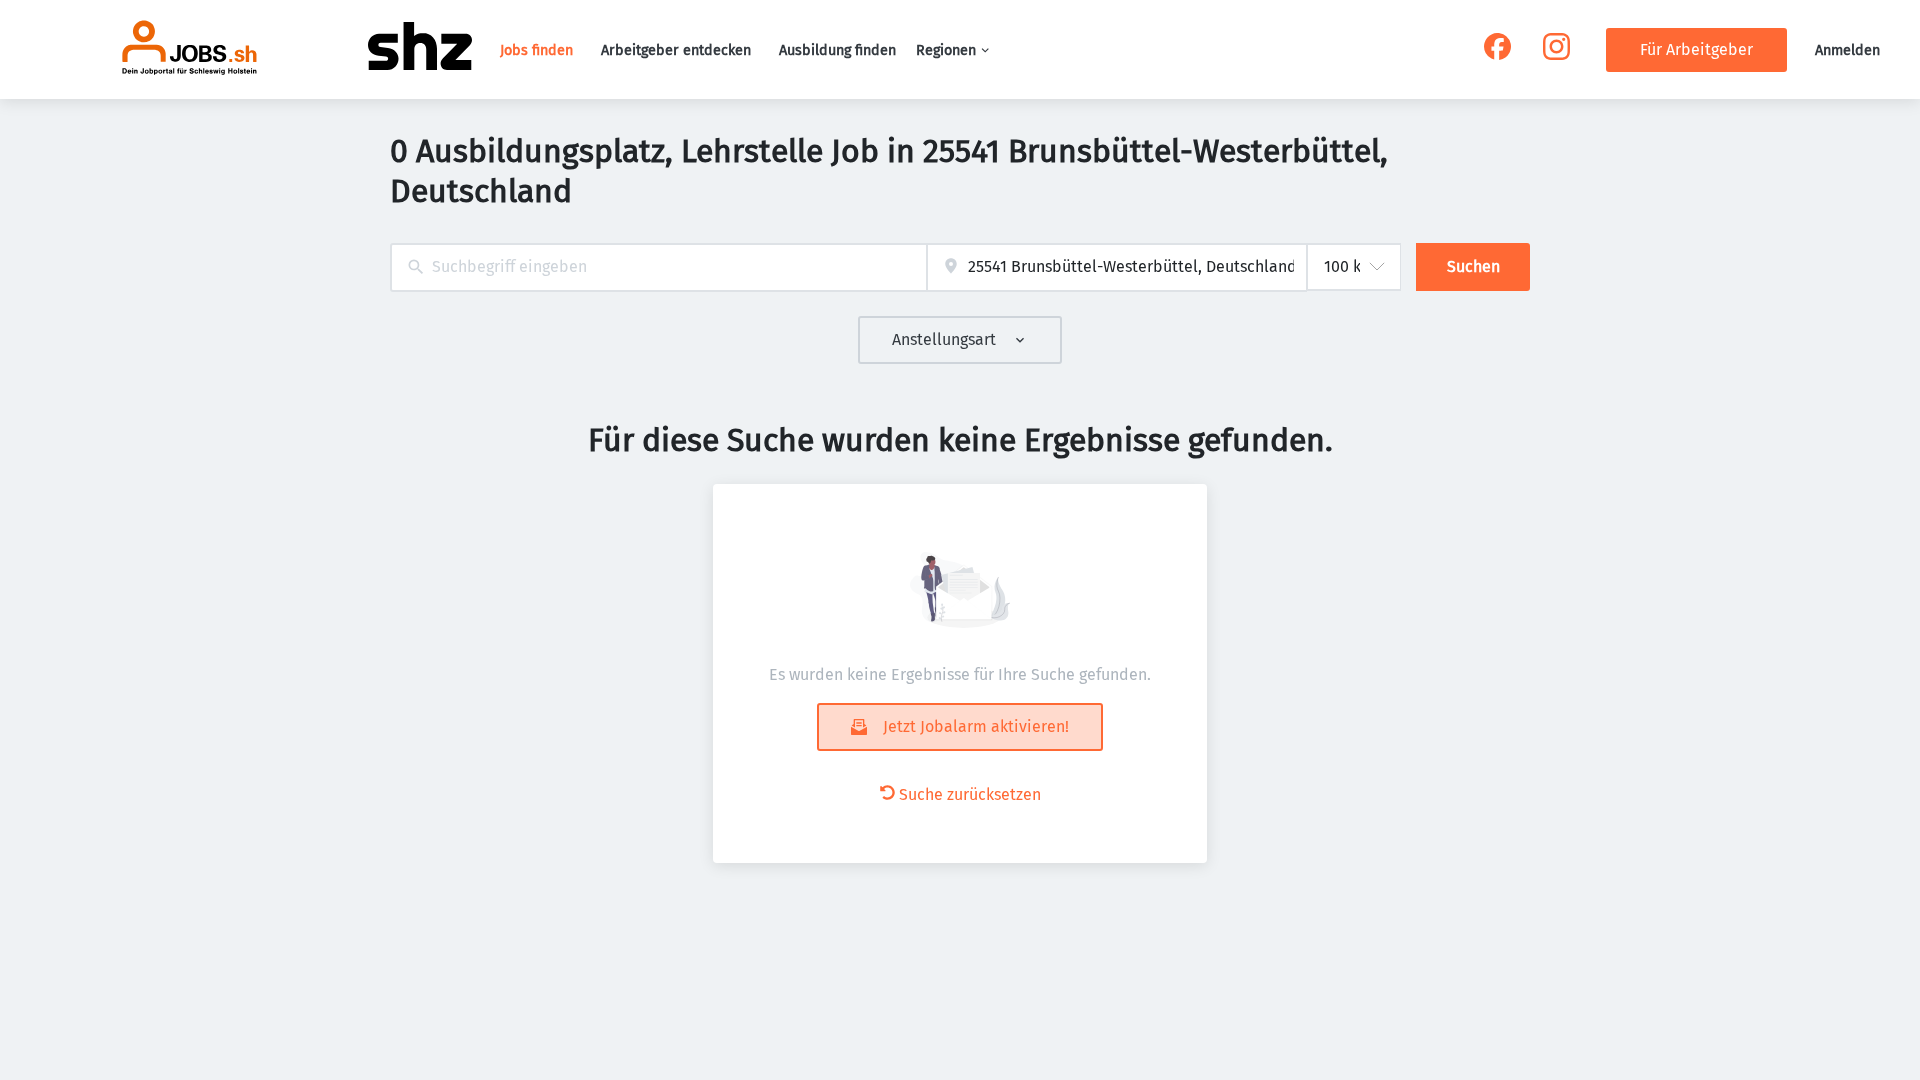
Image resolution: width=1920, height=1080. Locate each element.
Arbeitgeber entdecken (676, 50)
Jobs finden (536, 50)
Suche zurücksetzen (970, 794)
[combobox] (658, 267)
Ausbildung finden (837, 50)
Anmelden (1847, 50)
